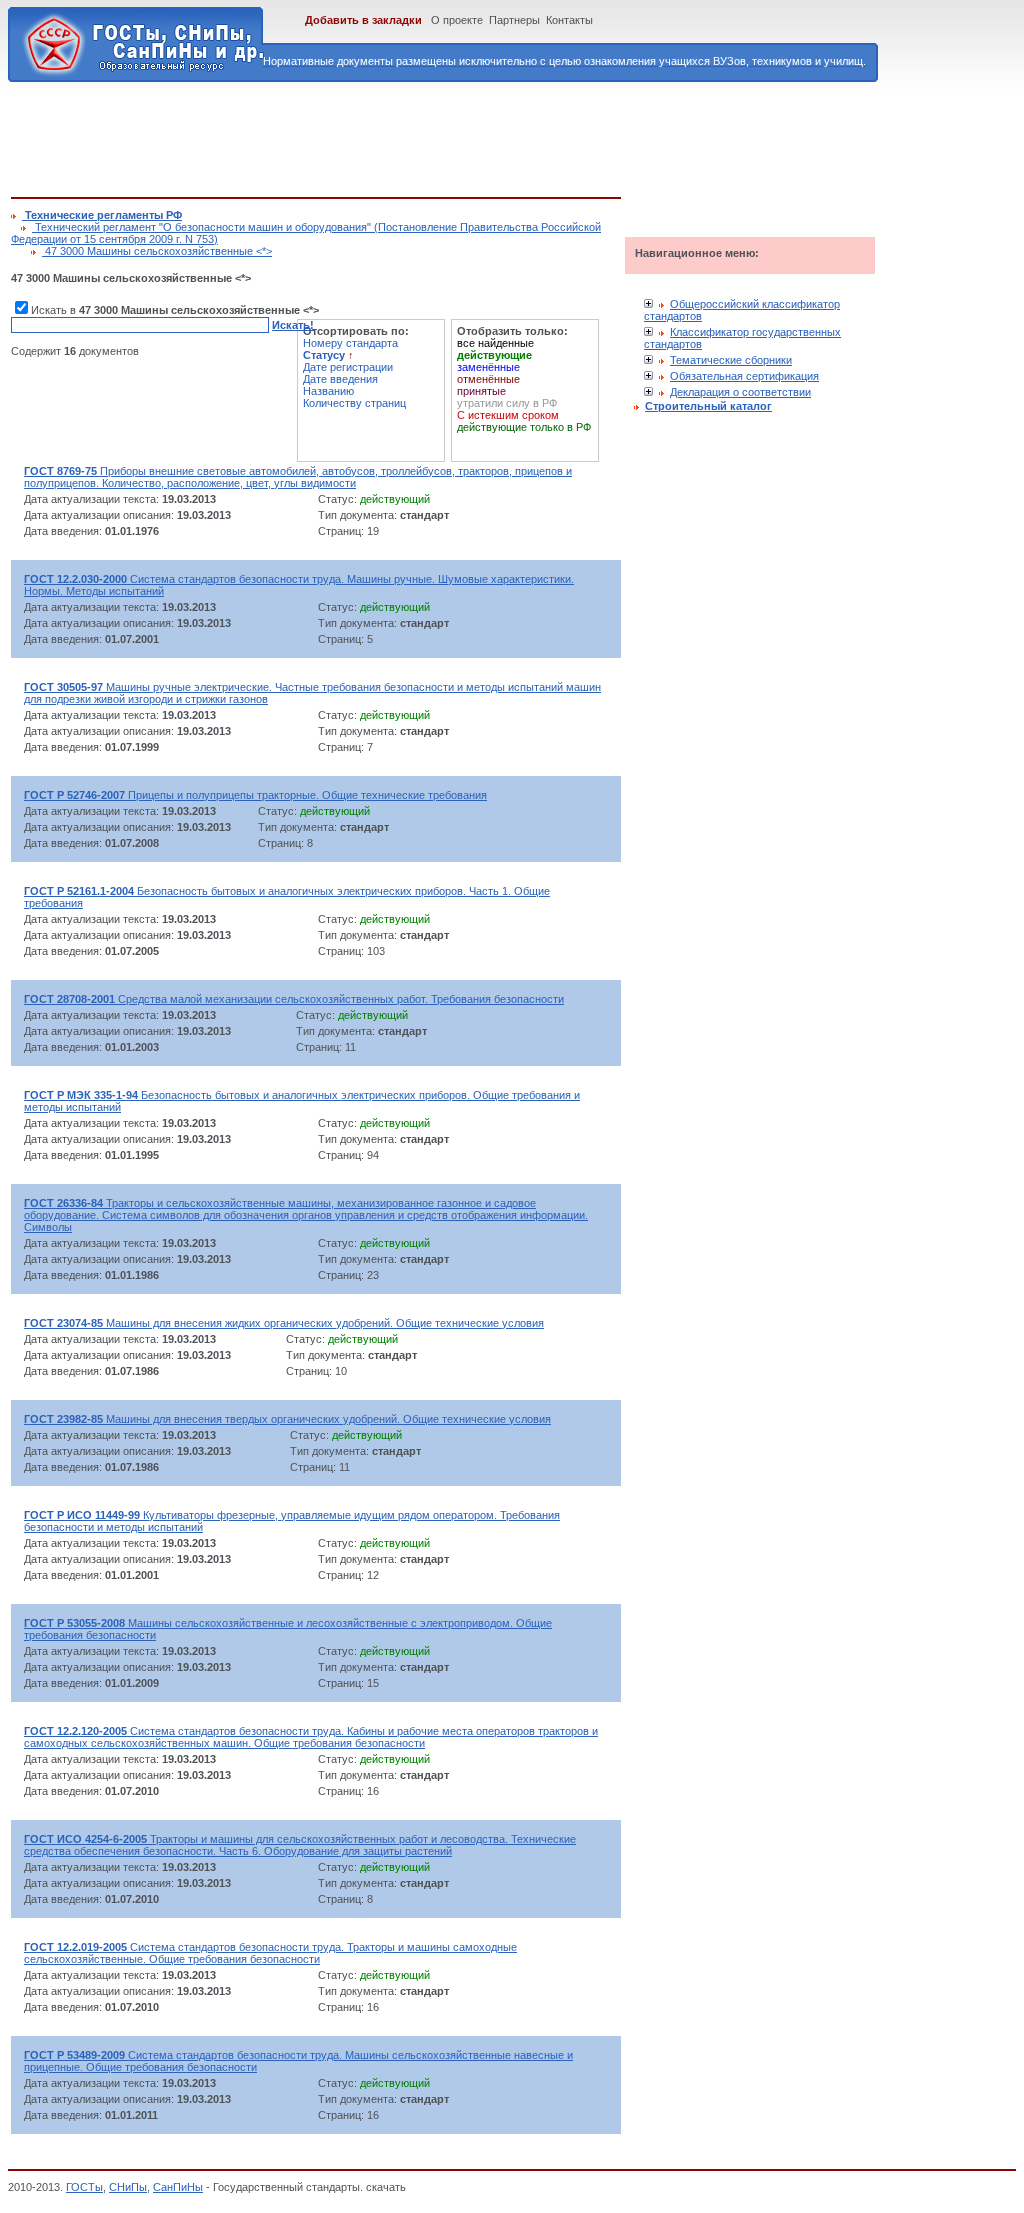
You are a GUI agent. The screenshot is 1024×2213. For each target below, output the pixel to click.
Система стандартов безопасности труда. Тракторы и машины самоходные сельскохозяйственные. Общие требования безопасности (270, 1953)
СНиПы (128, 2187)
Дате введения (340, 379)
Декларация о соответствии (740, 392)
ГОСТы (84, 2187)
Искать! (293, 325)
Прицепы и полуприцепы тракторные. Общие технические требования (255, 795)
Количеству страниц (354, 403)
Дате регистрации (348, 367)
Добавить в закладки (363, 20)
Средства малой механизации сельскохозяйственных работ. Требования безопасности (294, 999)
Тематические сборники (731, 360)
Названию (328, 391)
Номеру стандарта (350, 343)
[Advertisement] (375, 136)
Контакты (569, 20)
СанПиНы (178, 2187)
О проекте (457, 20)
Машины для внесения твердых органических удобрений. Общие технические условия (287, 1419)
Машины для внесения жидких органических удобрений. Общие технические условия (284, 1323)
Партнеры (514, 20)
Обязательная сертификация (744, 376)
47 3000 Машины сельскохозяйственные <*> (157, 251)
